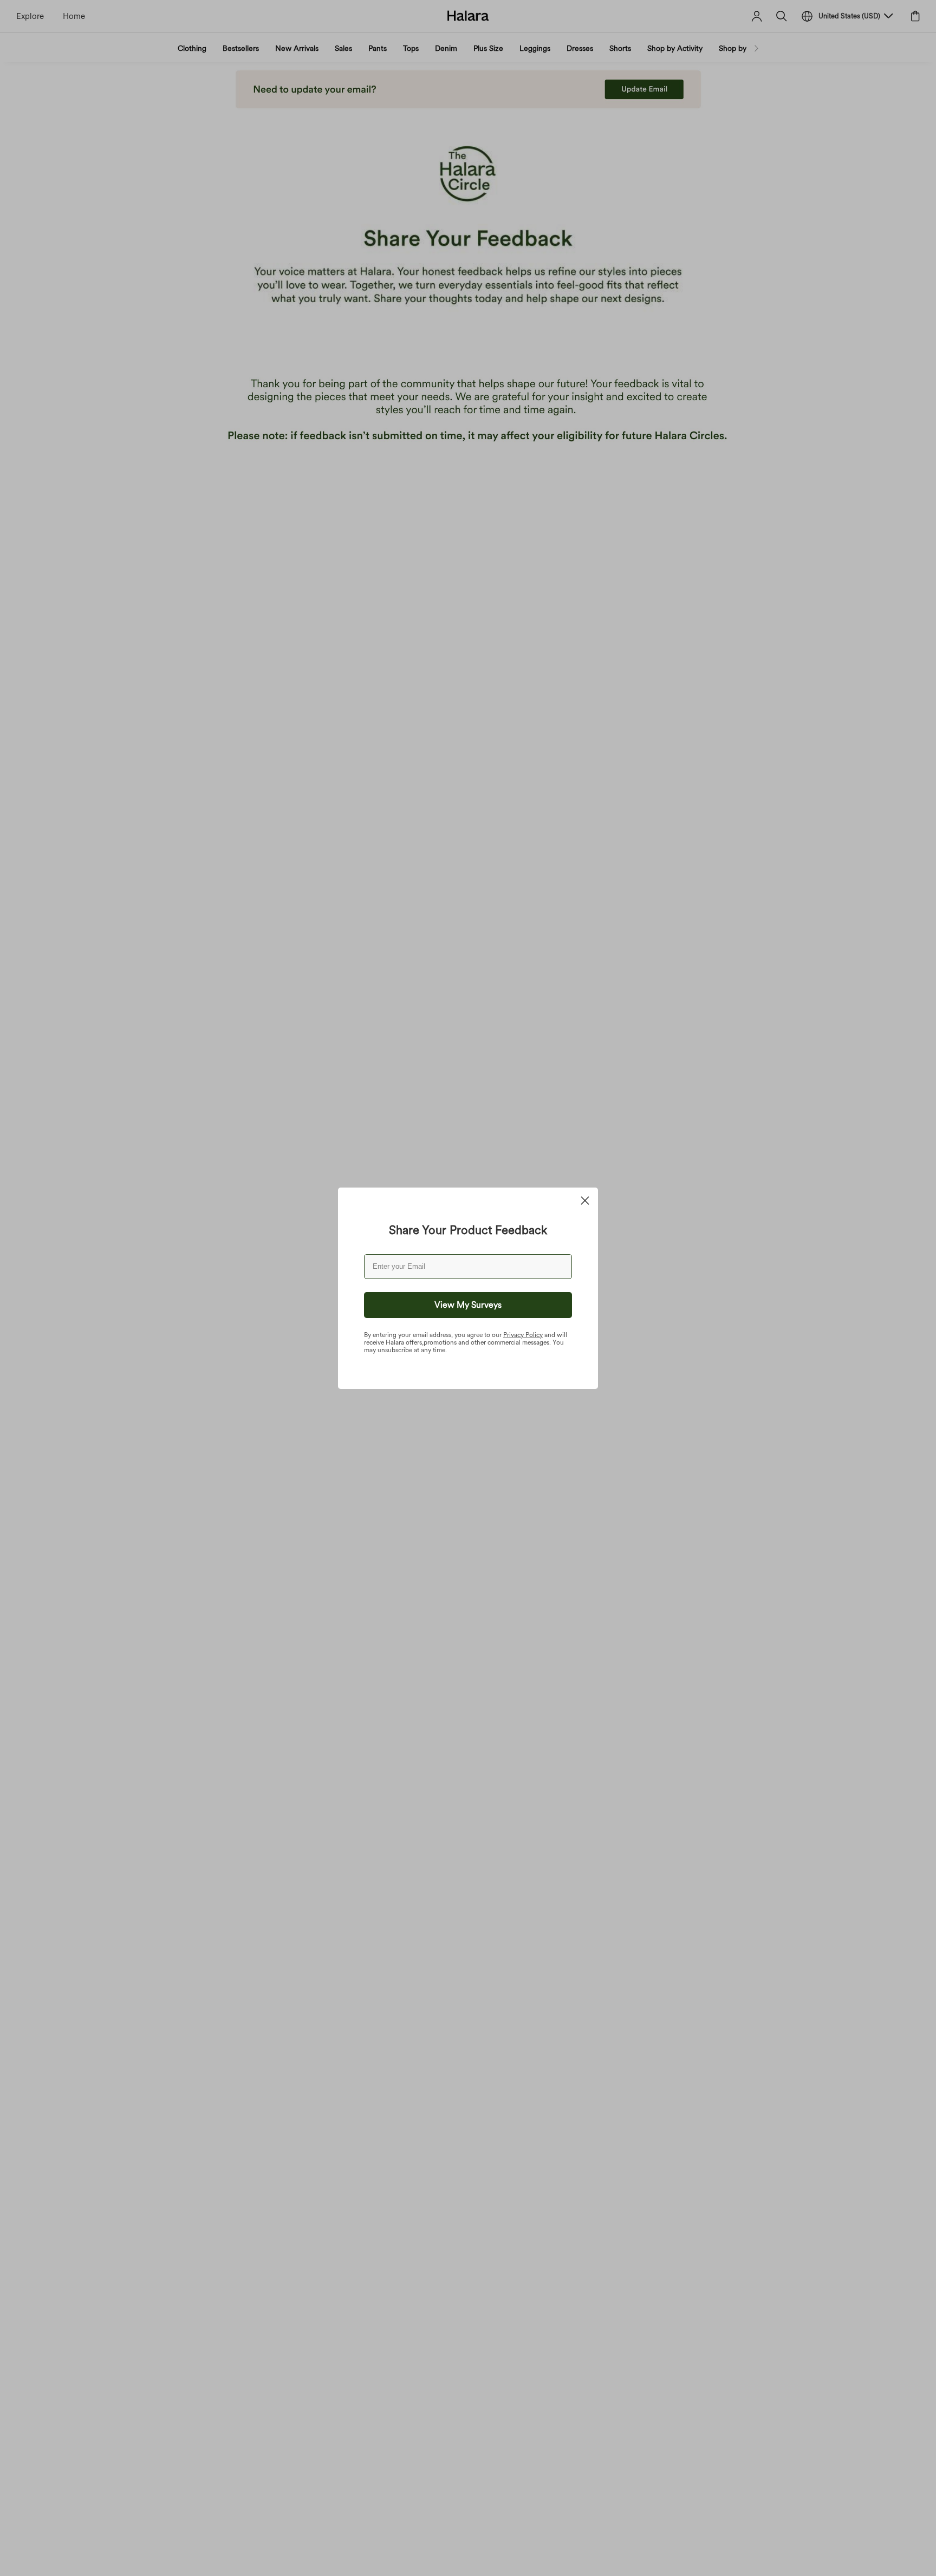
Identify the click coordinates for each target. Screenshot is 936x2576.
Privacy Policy (523, 1335)
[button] (468, 1305)
